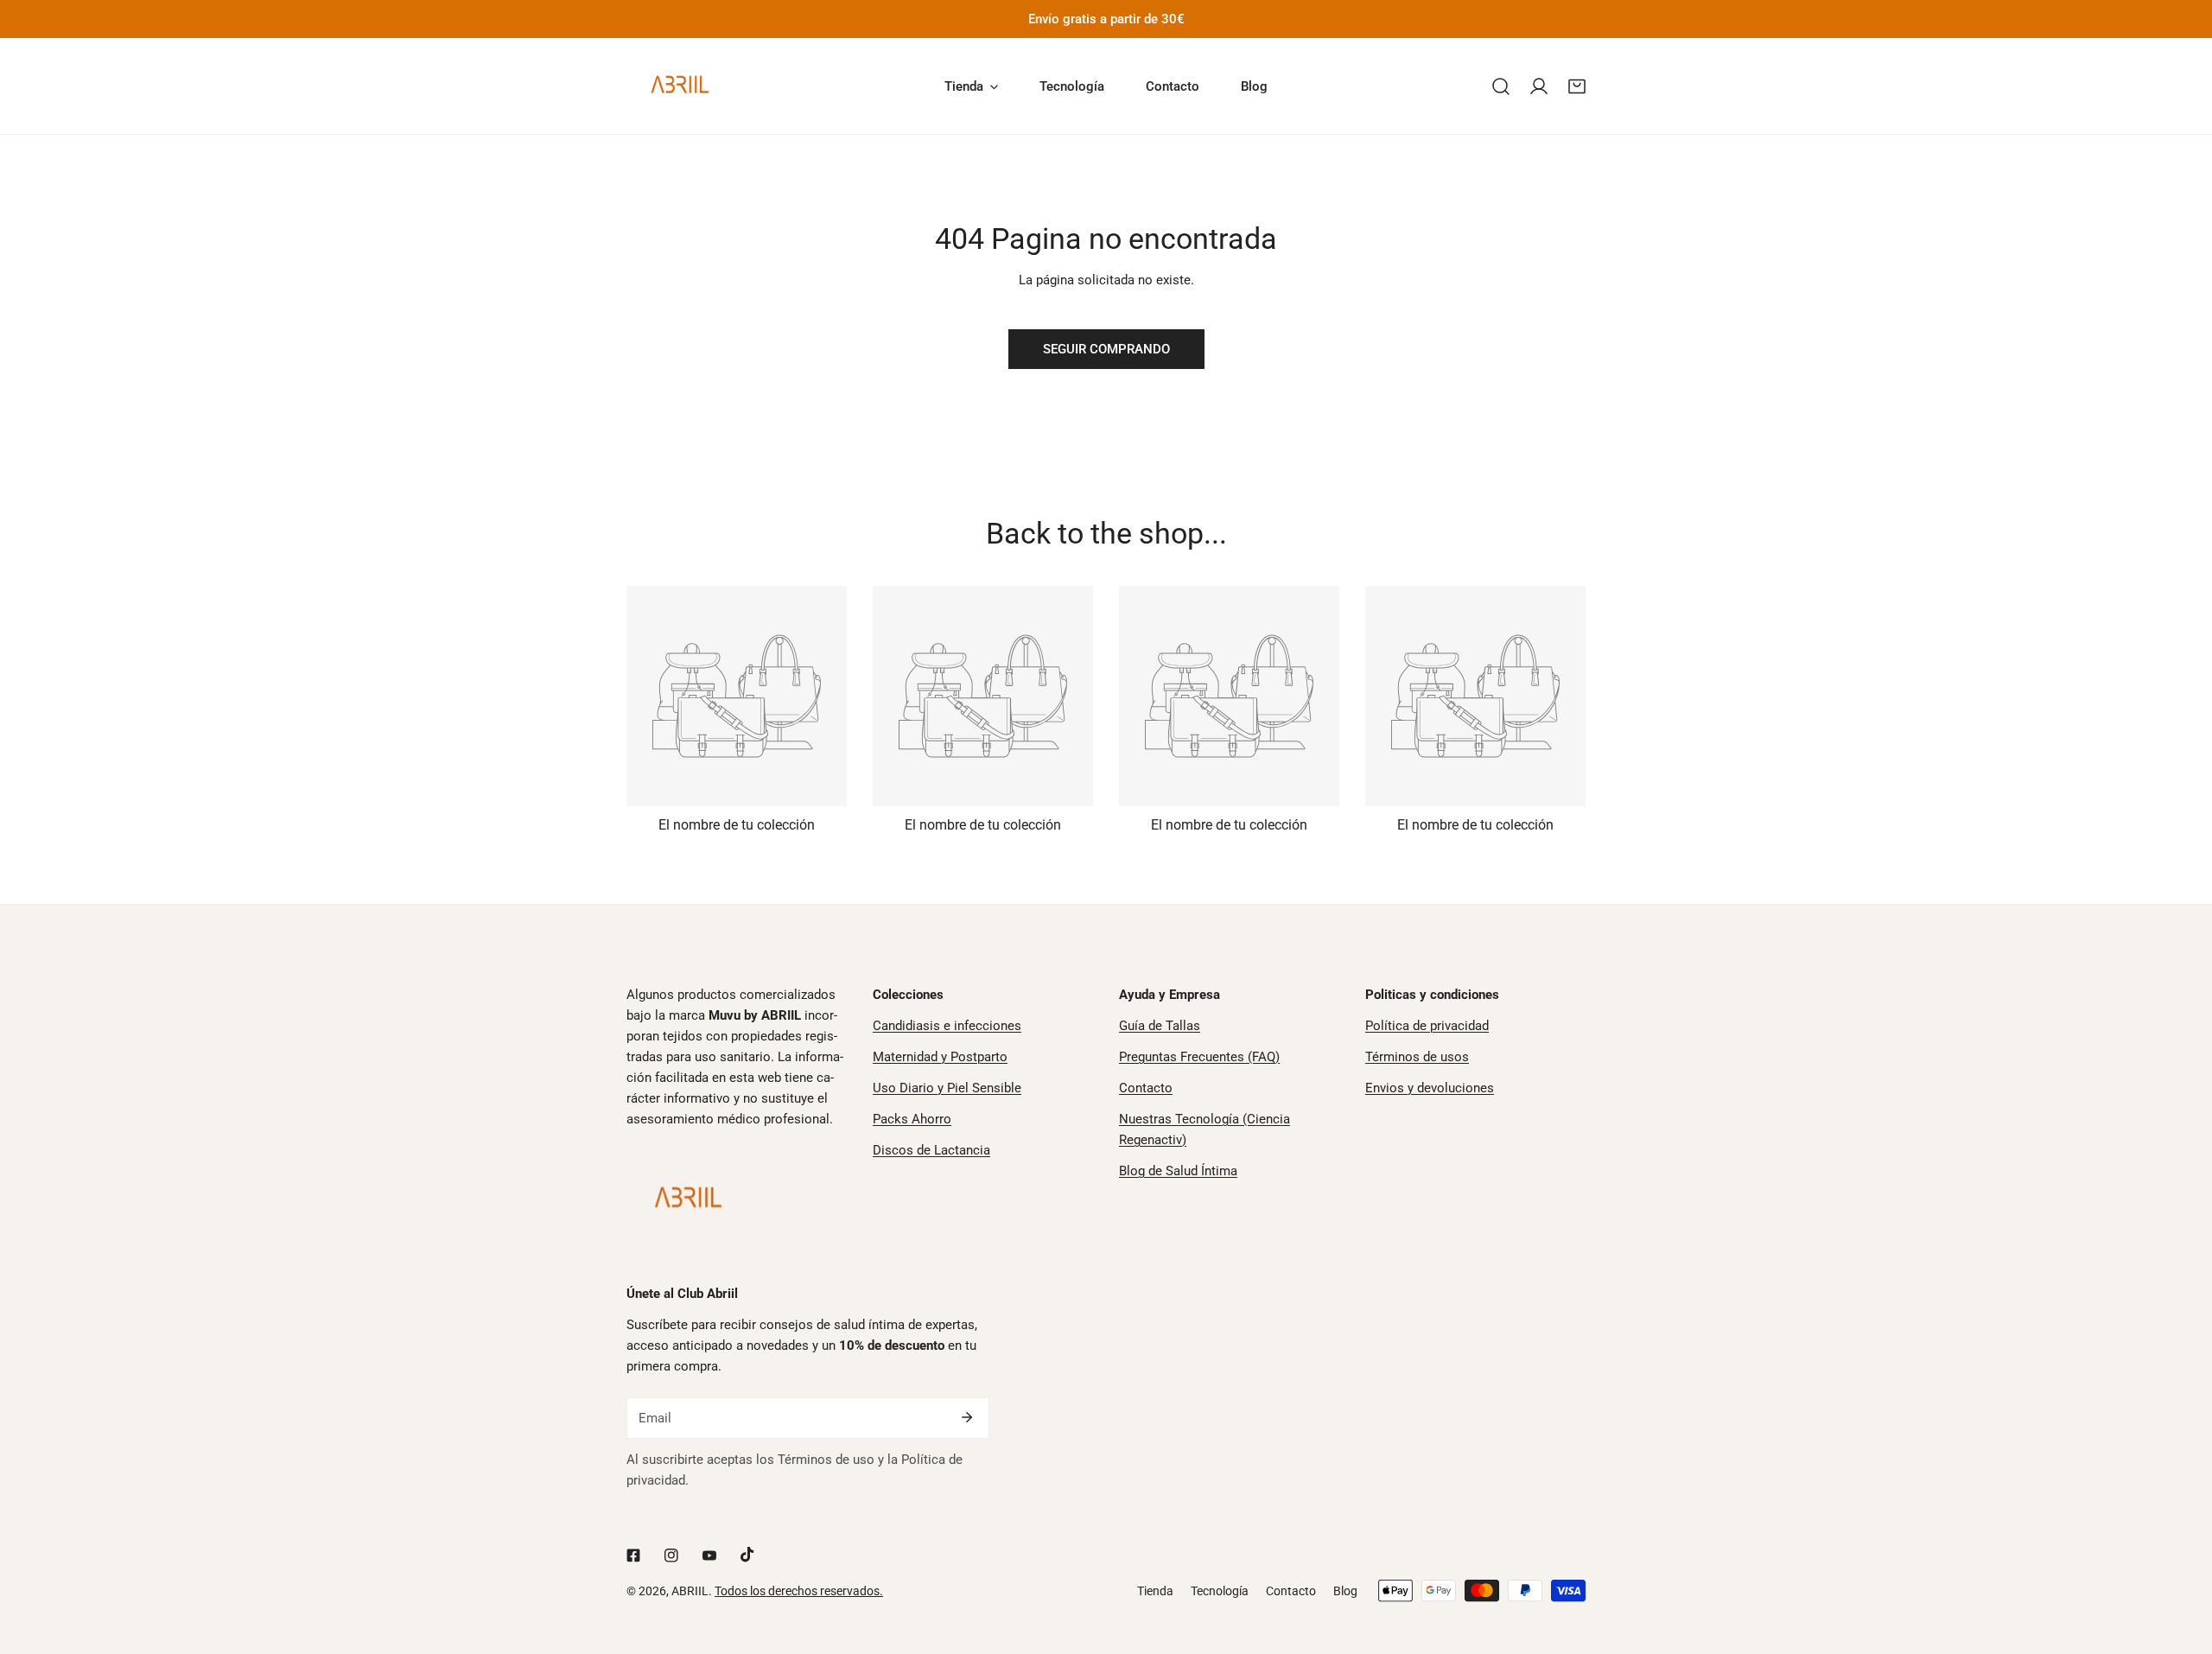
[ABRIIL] (683, 86)
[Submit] (967, 1417)
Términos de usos (1417, 1057)
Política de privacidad (1427, 1026)
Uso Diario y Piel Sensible (947, 1088)
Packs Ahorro (912, 1119)
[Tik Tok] (747, 1555)
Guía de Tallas (1160, 1026)
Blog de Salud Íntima (1178, 1171)
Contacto (1146, 1088)
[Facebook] (633, 1555)
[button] (1577, 86)
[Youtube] (709, 1555)
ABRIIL (690, 1591)
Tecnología (1220, 1591)
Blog (1345, 1591)
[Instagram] (671, 1555)
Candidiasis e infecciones (947, 1026)
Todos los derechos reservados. (799, 1591)
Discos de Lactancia (931, 1150)
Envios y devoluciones (1430, 1088)
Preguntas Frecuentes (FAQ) (1199, 1057)
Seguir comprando (1106, 349)
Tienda (1155, 1591)
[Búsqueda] (1501, 86)
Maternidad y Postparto (940, 1057)
